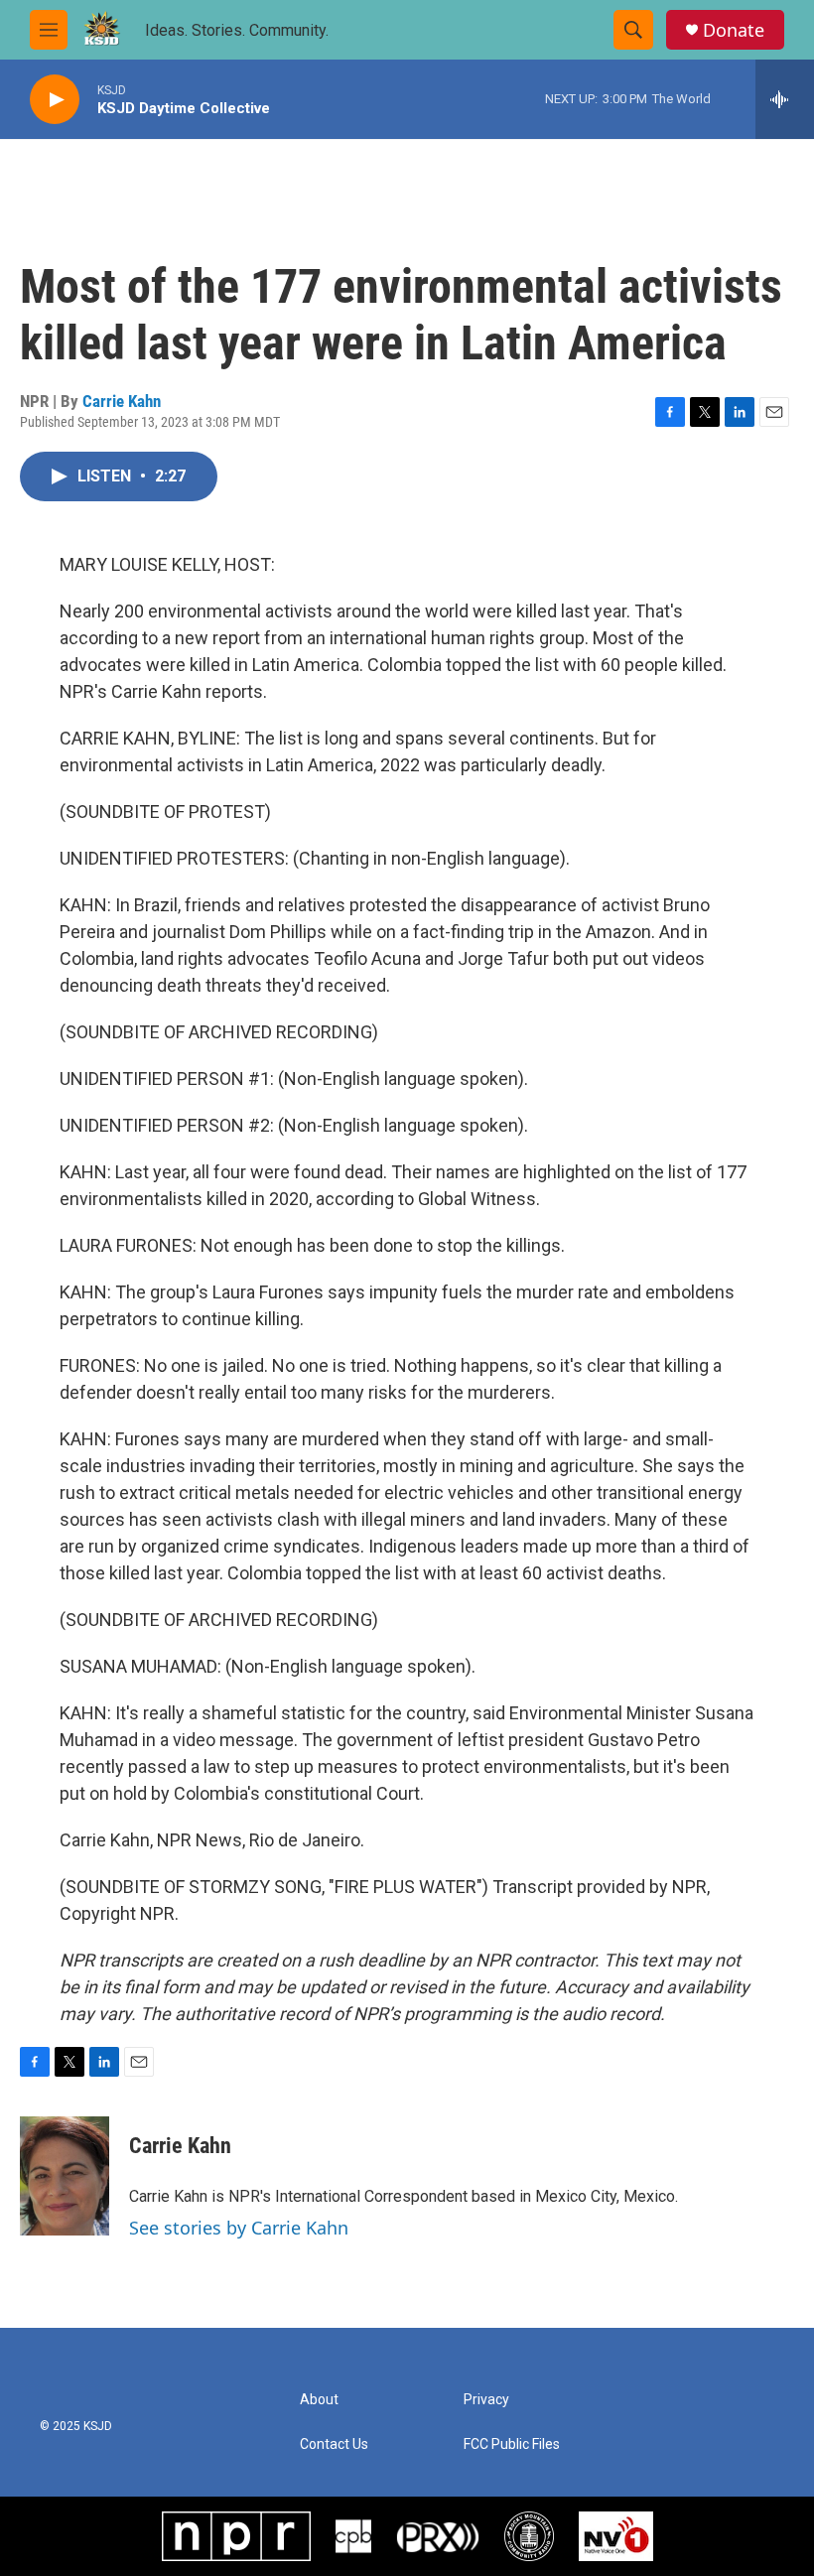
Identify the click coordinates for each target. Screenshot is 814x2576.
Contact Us (334, 2444)
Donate (734, 30)
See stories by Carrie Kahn (239, 2228)
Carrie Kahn (122, 401)
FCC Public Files (512, 2444)
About (319, 2400)
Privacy (486, 2400)
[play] (55, 100)
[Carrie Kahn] (65, 2176)
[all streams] (785, 99)
